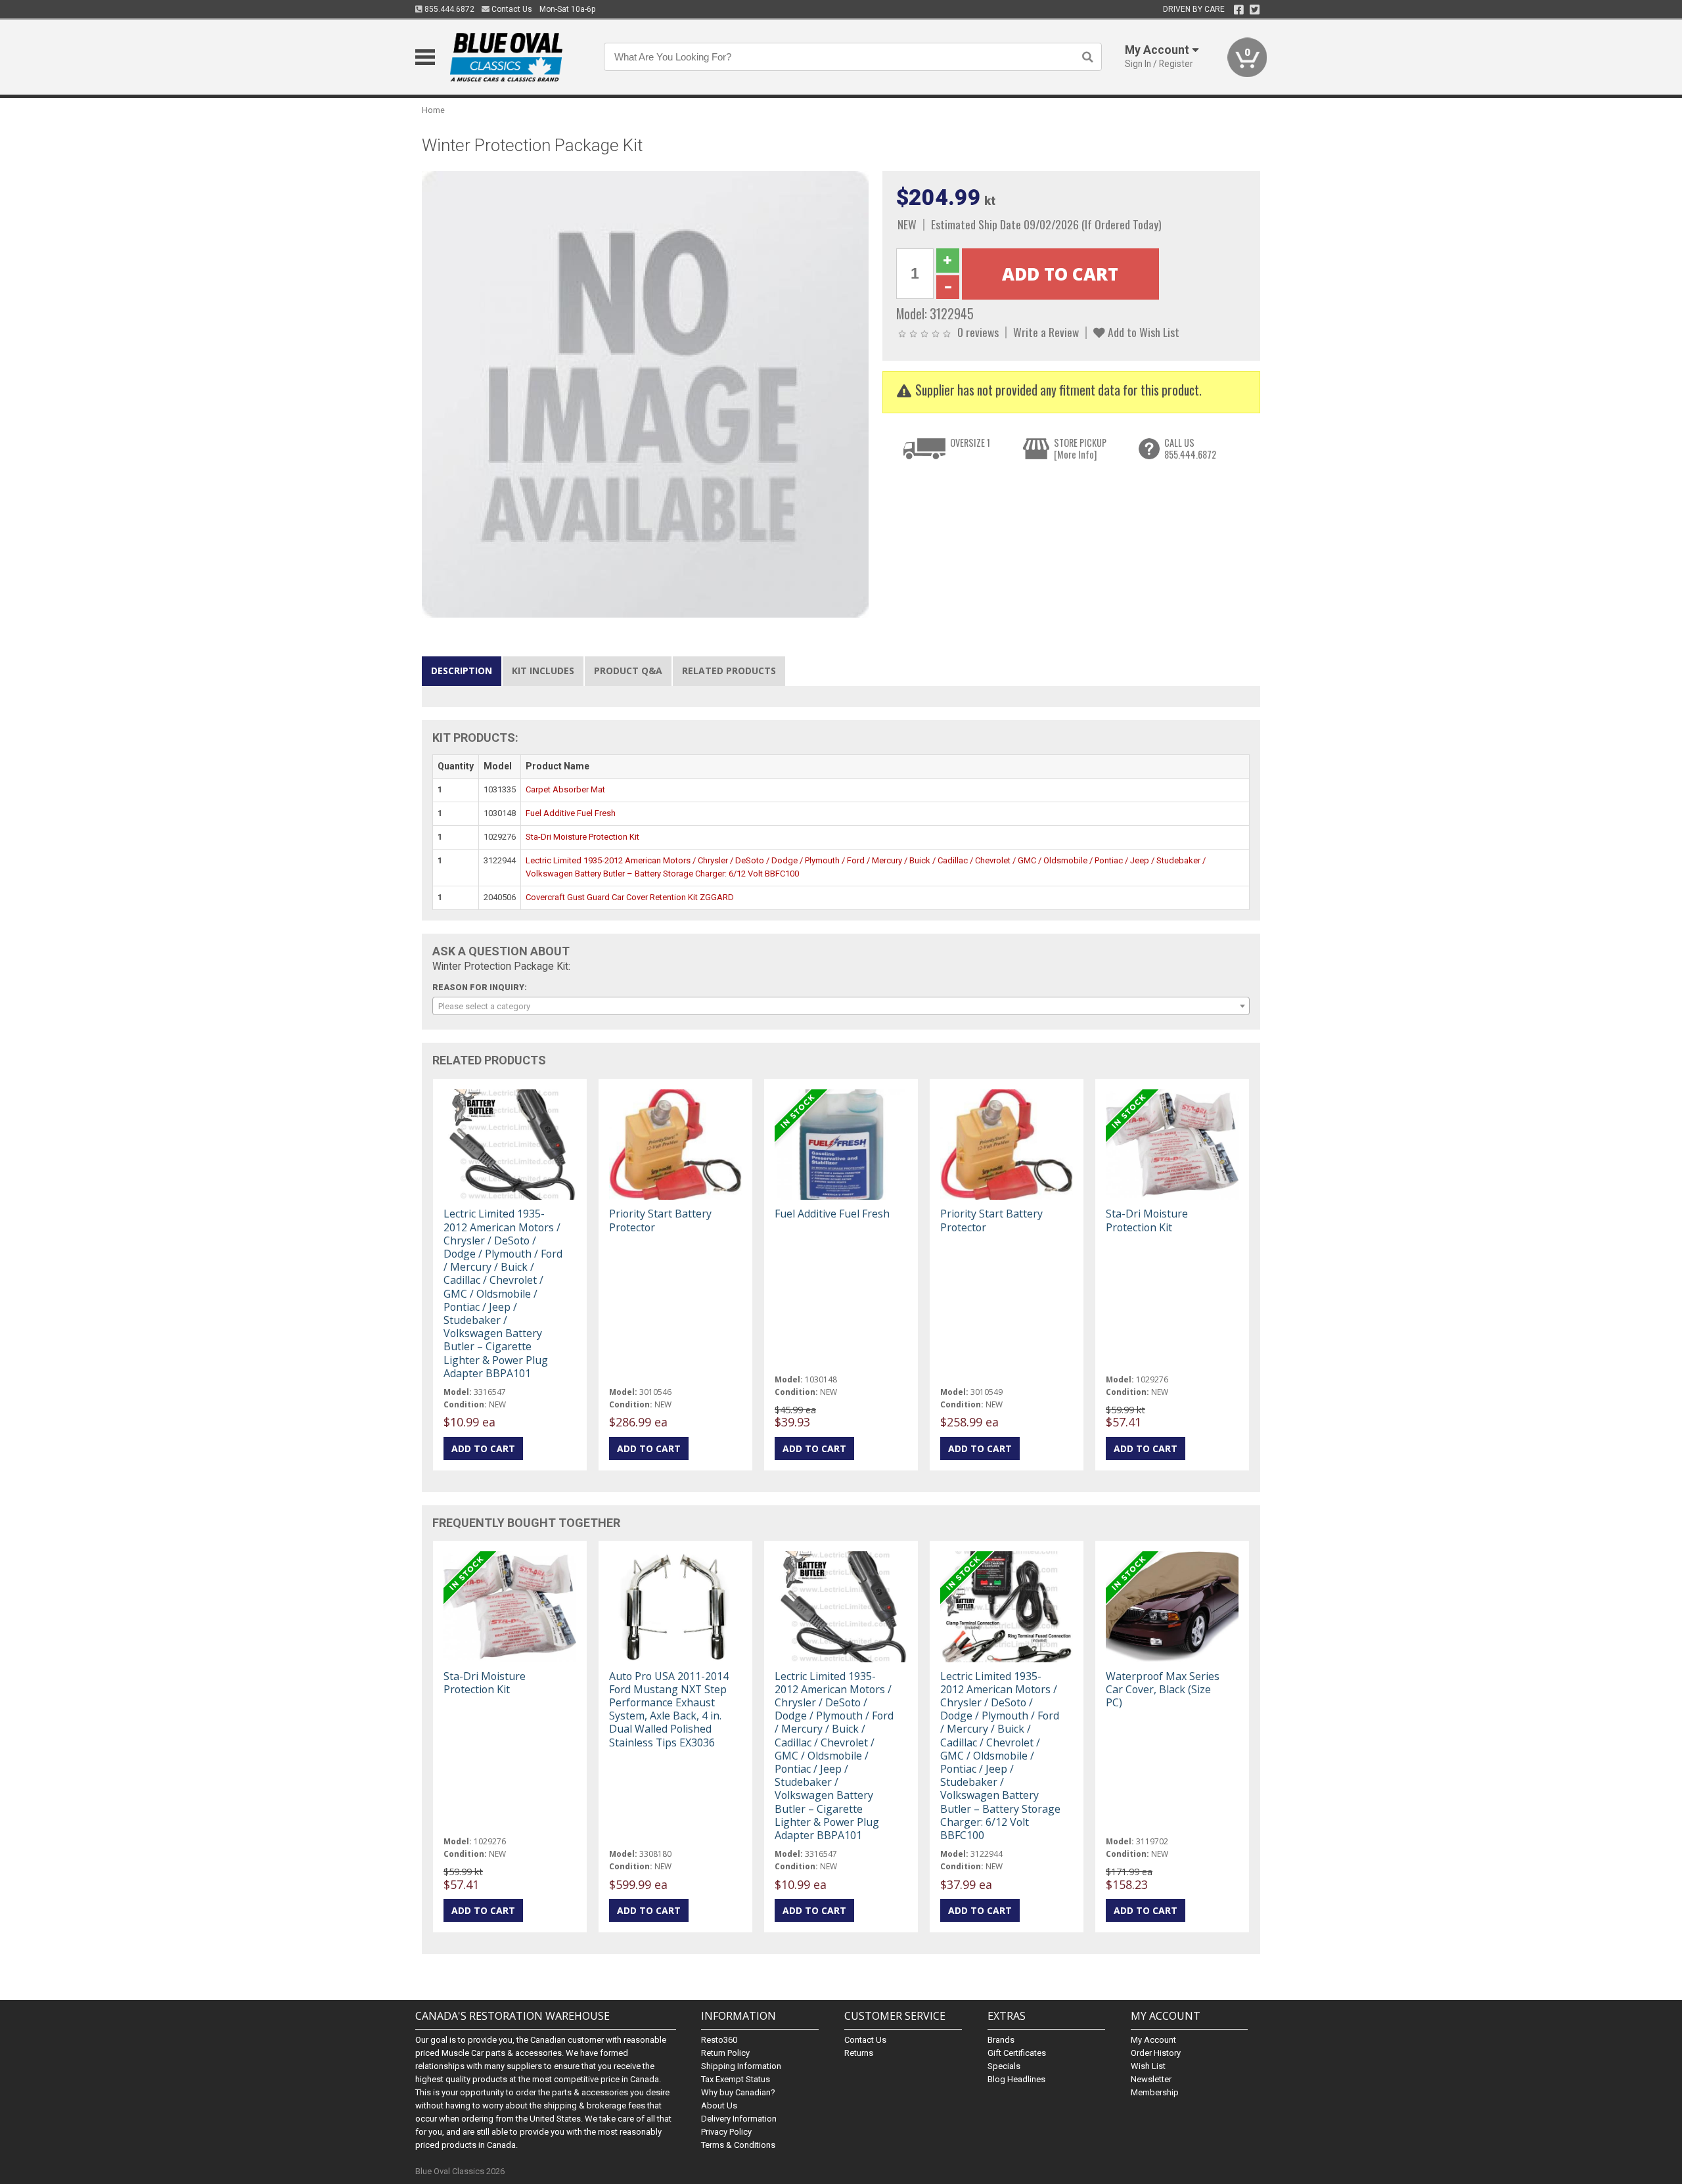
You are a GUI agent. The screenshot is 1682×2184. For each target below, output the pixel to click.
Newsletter (1151, 2079)
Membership (1155, 2092)
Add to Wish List (1142, 332)
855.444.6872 (448, 9)
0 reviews (978, 332)
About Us (719, 2105)
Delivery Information (739, 2119)
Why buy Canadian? (738, 2092)
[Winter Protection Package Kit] (645, 394)
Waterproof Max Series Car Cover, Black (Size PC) (1163, 1689)
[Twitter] (1255, 10)
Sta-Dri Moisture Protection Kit (582, 837)
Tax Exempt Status (736, 2079)
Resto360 (719, 2040)
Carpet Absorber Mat (565, 789)
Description (462, 671)
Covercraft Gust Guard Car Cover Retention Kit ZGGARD (630, 897)
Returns (859, 2053)
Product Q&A (628, 671)
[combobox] (841, 1006)
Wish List (1148, 2066)
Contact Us (511, 9)
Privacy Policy (726, 2132)
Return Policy (725, 2053)
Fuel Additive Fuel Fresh (571, 813)
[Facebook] (1239, 10)
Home (433, 110)
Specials (1004, 2066)
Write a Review (1046, 332)
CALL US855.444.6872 (1190, 448)
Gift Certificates (1017, 2053)
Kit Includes (543, 671)
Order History (1156, 2053)
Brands (1001, 2040)
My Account (1153, 2040)
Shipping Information (741, 2066)
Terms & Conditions (738, 2145)
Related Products (729, 671)
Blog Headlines (1016, 2079)
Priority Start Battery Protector (660, 1220)
